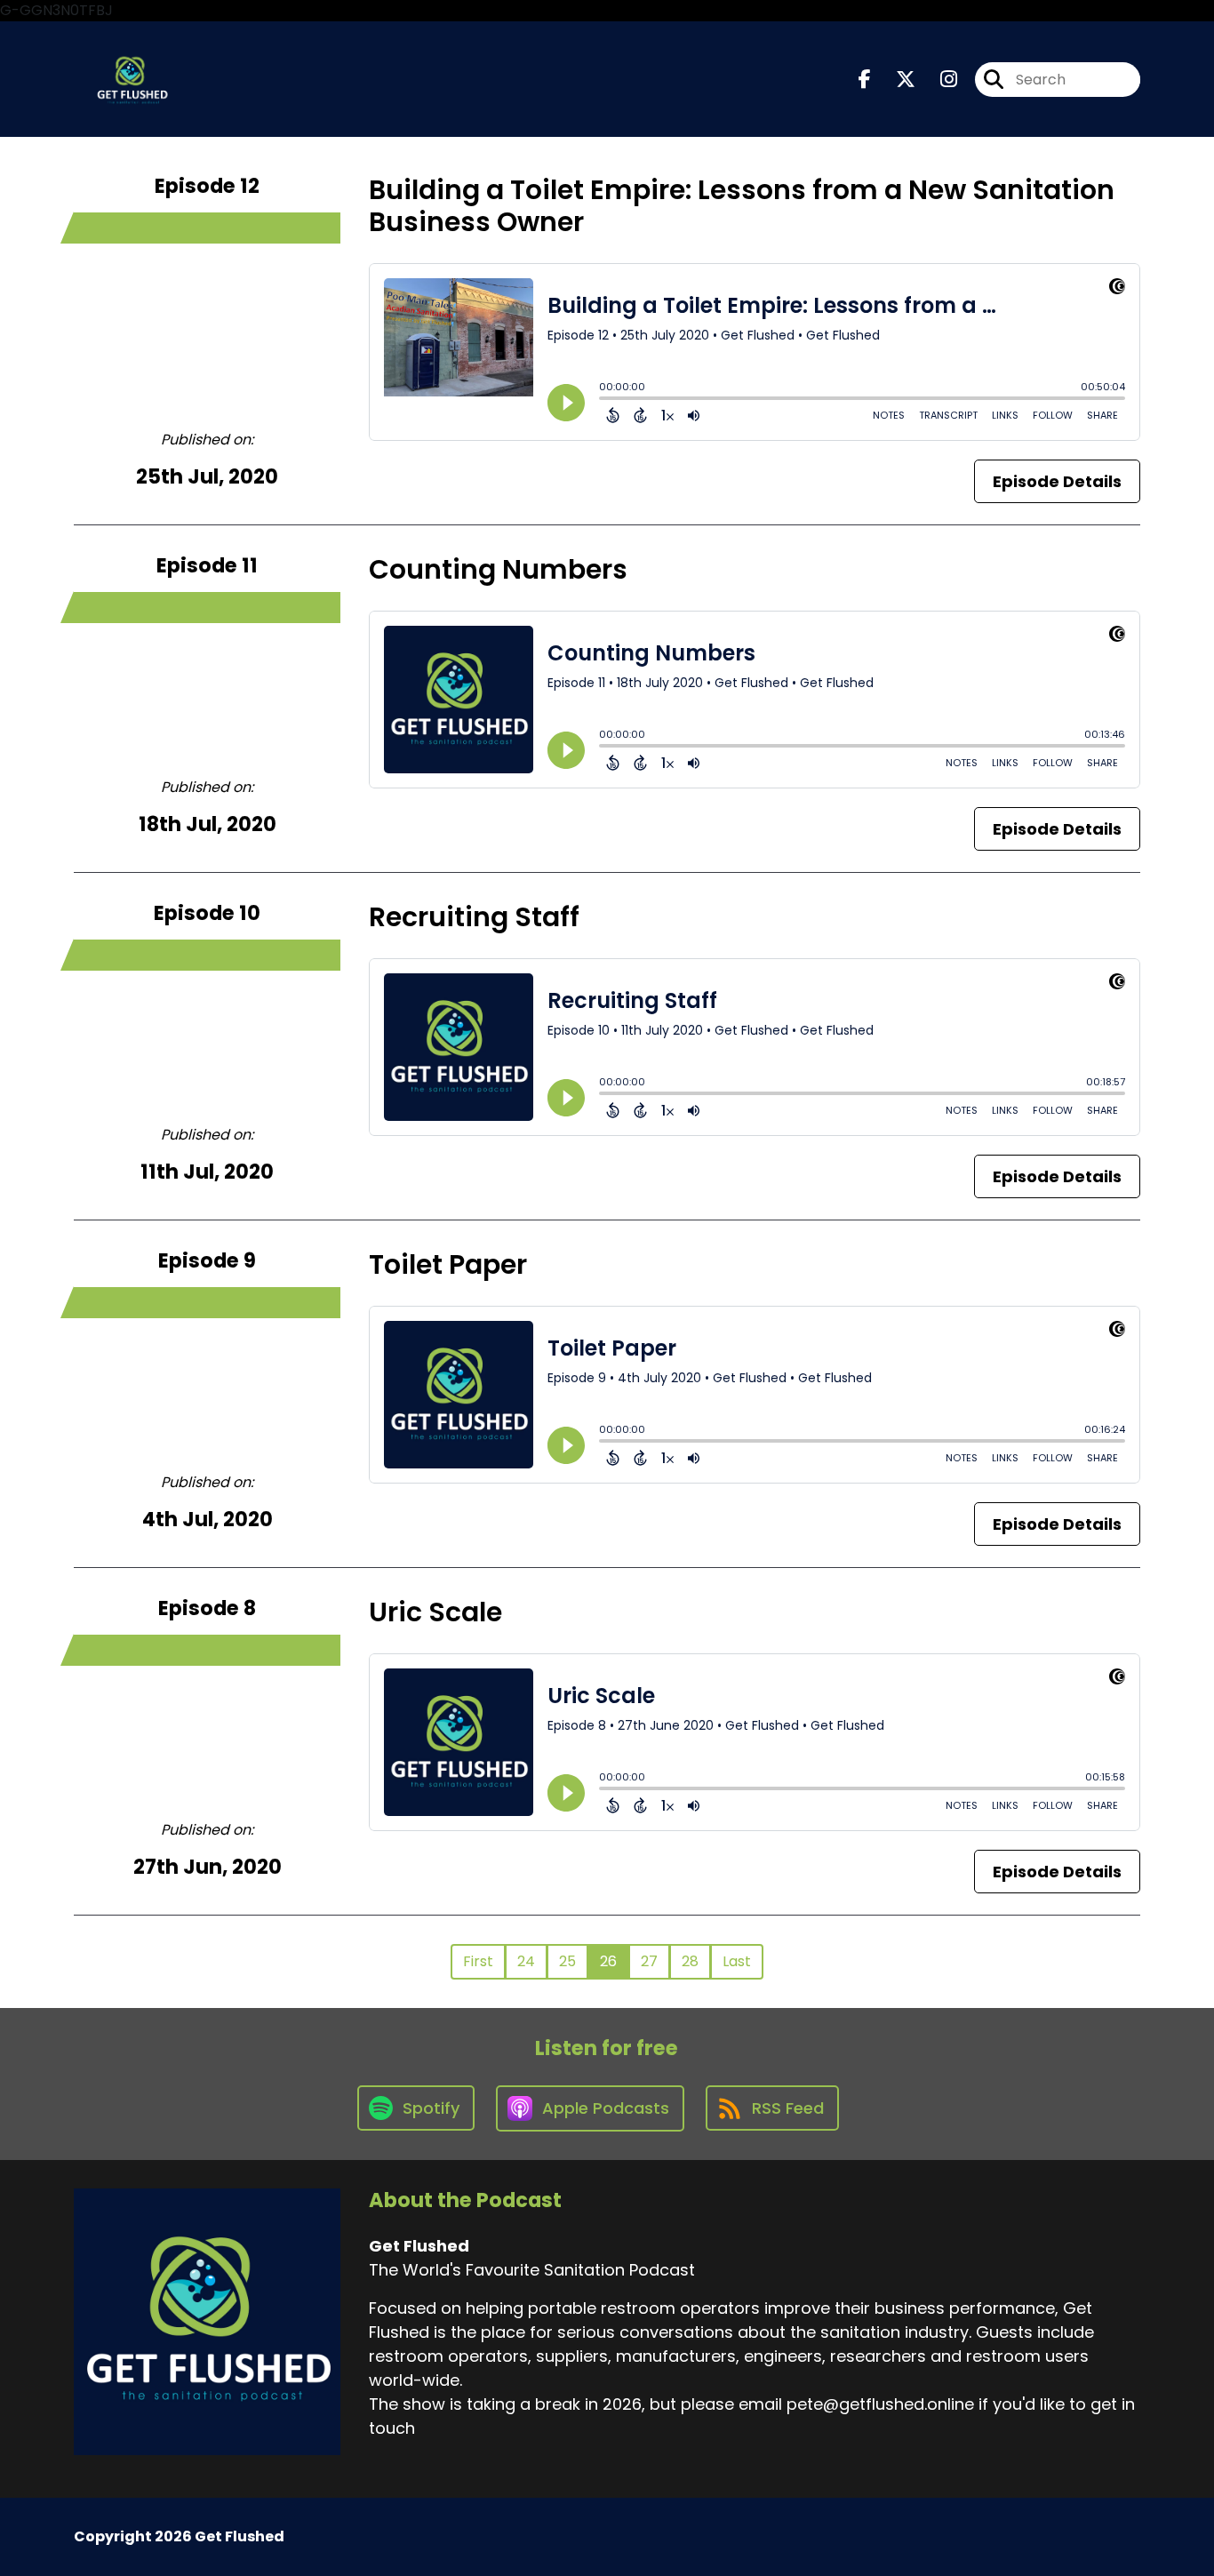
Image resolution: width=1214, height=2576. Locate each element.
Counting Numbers (498, 569)
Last (737, 1961)
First (478, 1961)
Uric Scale (435, 1612)
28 (690, 1961)
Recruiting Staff (474, 917)
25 (567, 1961)
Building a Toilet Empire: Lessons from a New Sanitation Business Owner (742, 206)
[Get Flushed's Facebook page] (865, 80)
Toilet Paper (448, 1264)
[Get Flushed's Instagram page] (938, 80)
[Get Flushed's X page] (895, 80)
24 (526, 1961)
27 (649, 1961)
